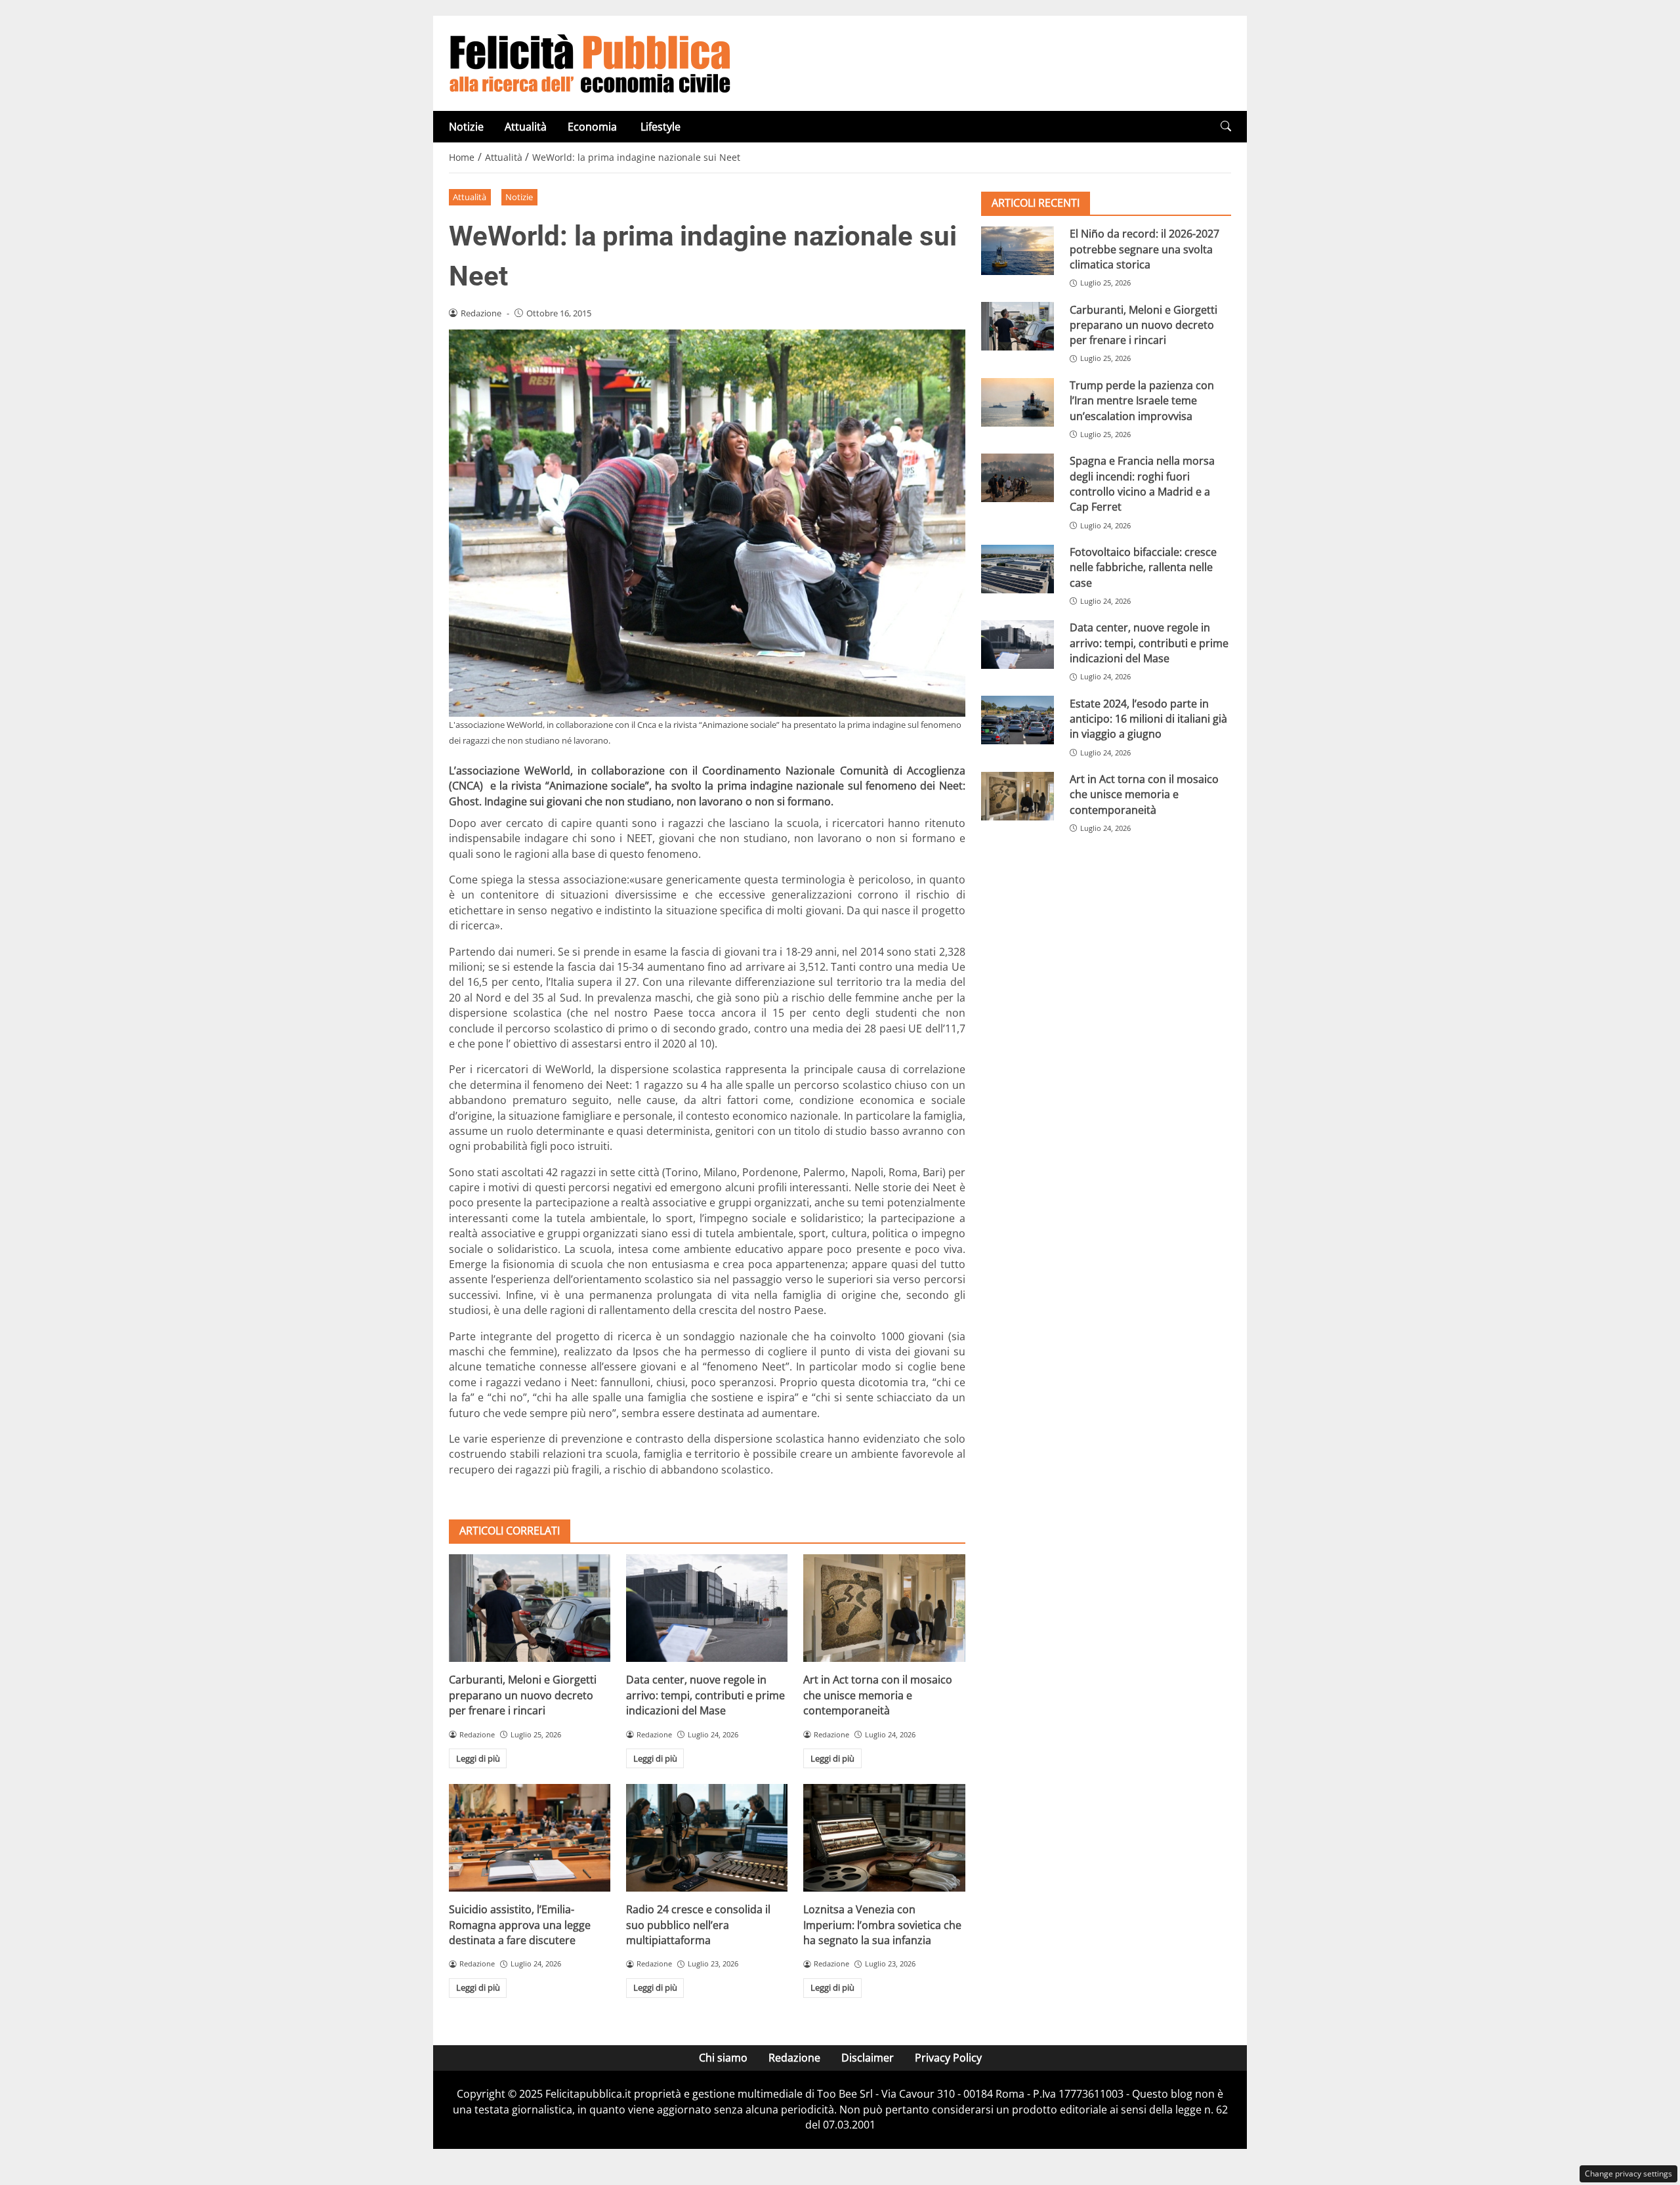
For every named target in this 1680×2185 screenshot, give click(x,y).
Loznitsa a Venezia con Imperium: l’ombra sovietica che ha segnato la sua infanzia (882, 1925)
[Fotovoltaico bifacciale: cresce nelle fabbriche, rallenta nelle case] (1018, 569)
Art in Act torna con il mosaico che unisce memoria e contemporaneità (878, 1695)
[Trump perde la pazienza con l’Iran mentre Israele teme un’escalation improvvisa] (1018, 402)
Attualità (526, 127)
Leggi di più (478, 1758)
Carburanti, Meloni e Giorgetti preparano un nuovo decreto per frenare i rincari (523, 1695)
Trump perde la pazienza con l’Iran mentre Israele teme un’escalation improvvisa (1142, 401)
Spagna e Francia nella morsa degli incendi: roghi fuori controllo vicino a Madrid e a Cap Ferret (1142, 484)
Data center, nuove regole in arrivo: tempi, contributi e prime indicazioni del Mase (705, 1695)
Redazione (794, 2058)
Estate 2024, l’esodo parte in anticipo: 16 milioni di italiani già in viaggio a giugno (1148, 718)
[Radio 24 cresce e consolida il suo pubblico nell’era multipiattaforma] (707, 1838)
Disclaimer (868, 2058)
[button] (1226, 126)
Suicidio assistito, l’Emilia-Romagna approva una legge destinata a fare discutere (520, 1925)
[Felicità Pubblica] (590, 62)
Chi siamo (723, 2058)
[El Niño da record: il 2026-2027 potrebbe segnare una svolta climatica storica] (1018, 251)
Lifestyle (661, 127)
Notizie (466, 127)
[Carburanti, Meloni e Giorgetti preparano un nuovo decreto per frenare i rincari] (530, 1608)
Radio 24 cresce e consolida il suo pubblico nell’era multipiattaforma (698, 1925)
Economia (594, 127)
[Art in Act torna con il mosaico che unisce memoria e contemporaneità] (884, 1608)
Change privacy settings (1628, 2174)
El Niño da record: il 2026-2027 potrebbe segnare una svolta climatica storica (1144, 249)
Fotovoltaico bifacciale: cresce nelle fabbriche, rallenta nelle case (1143, 567)
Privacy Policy (948, 2058)
